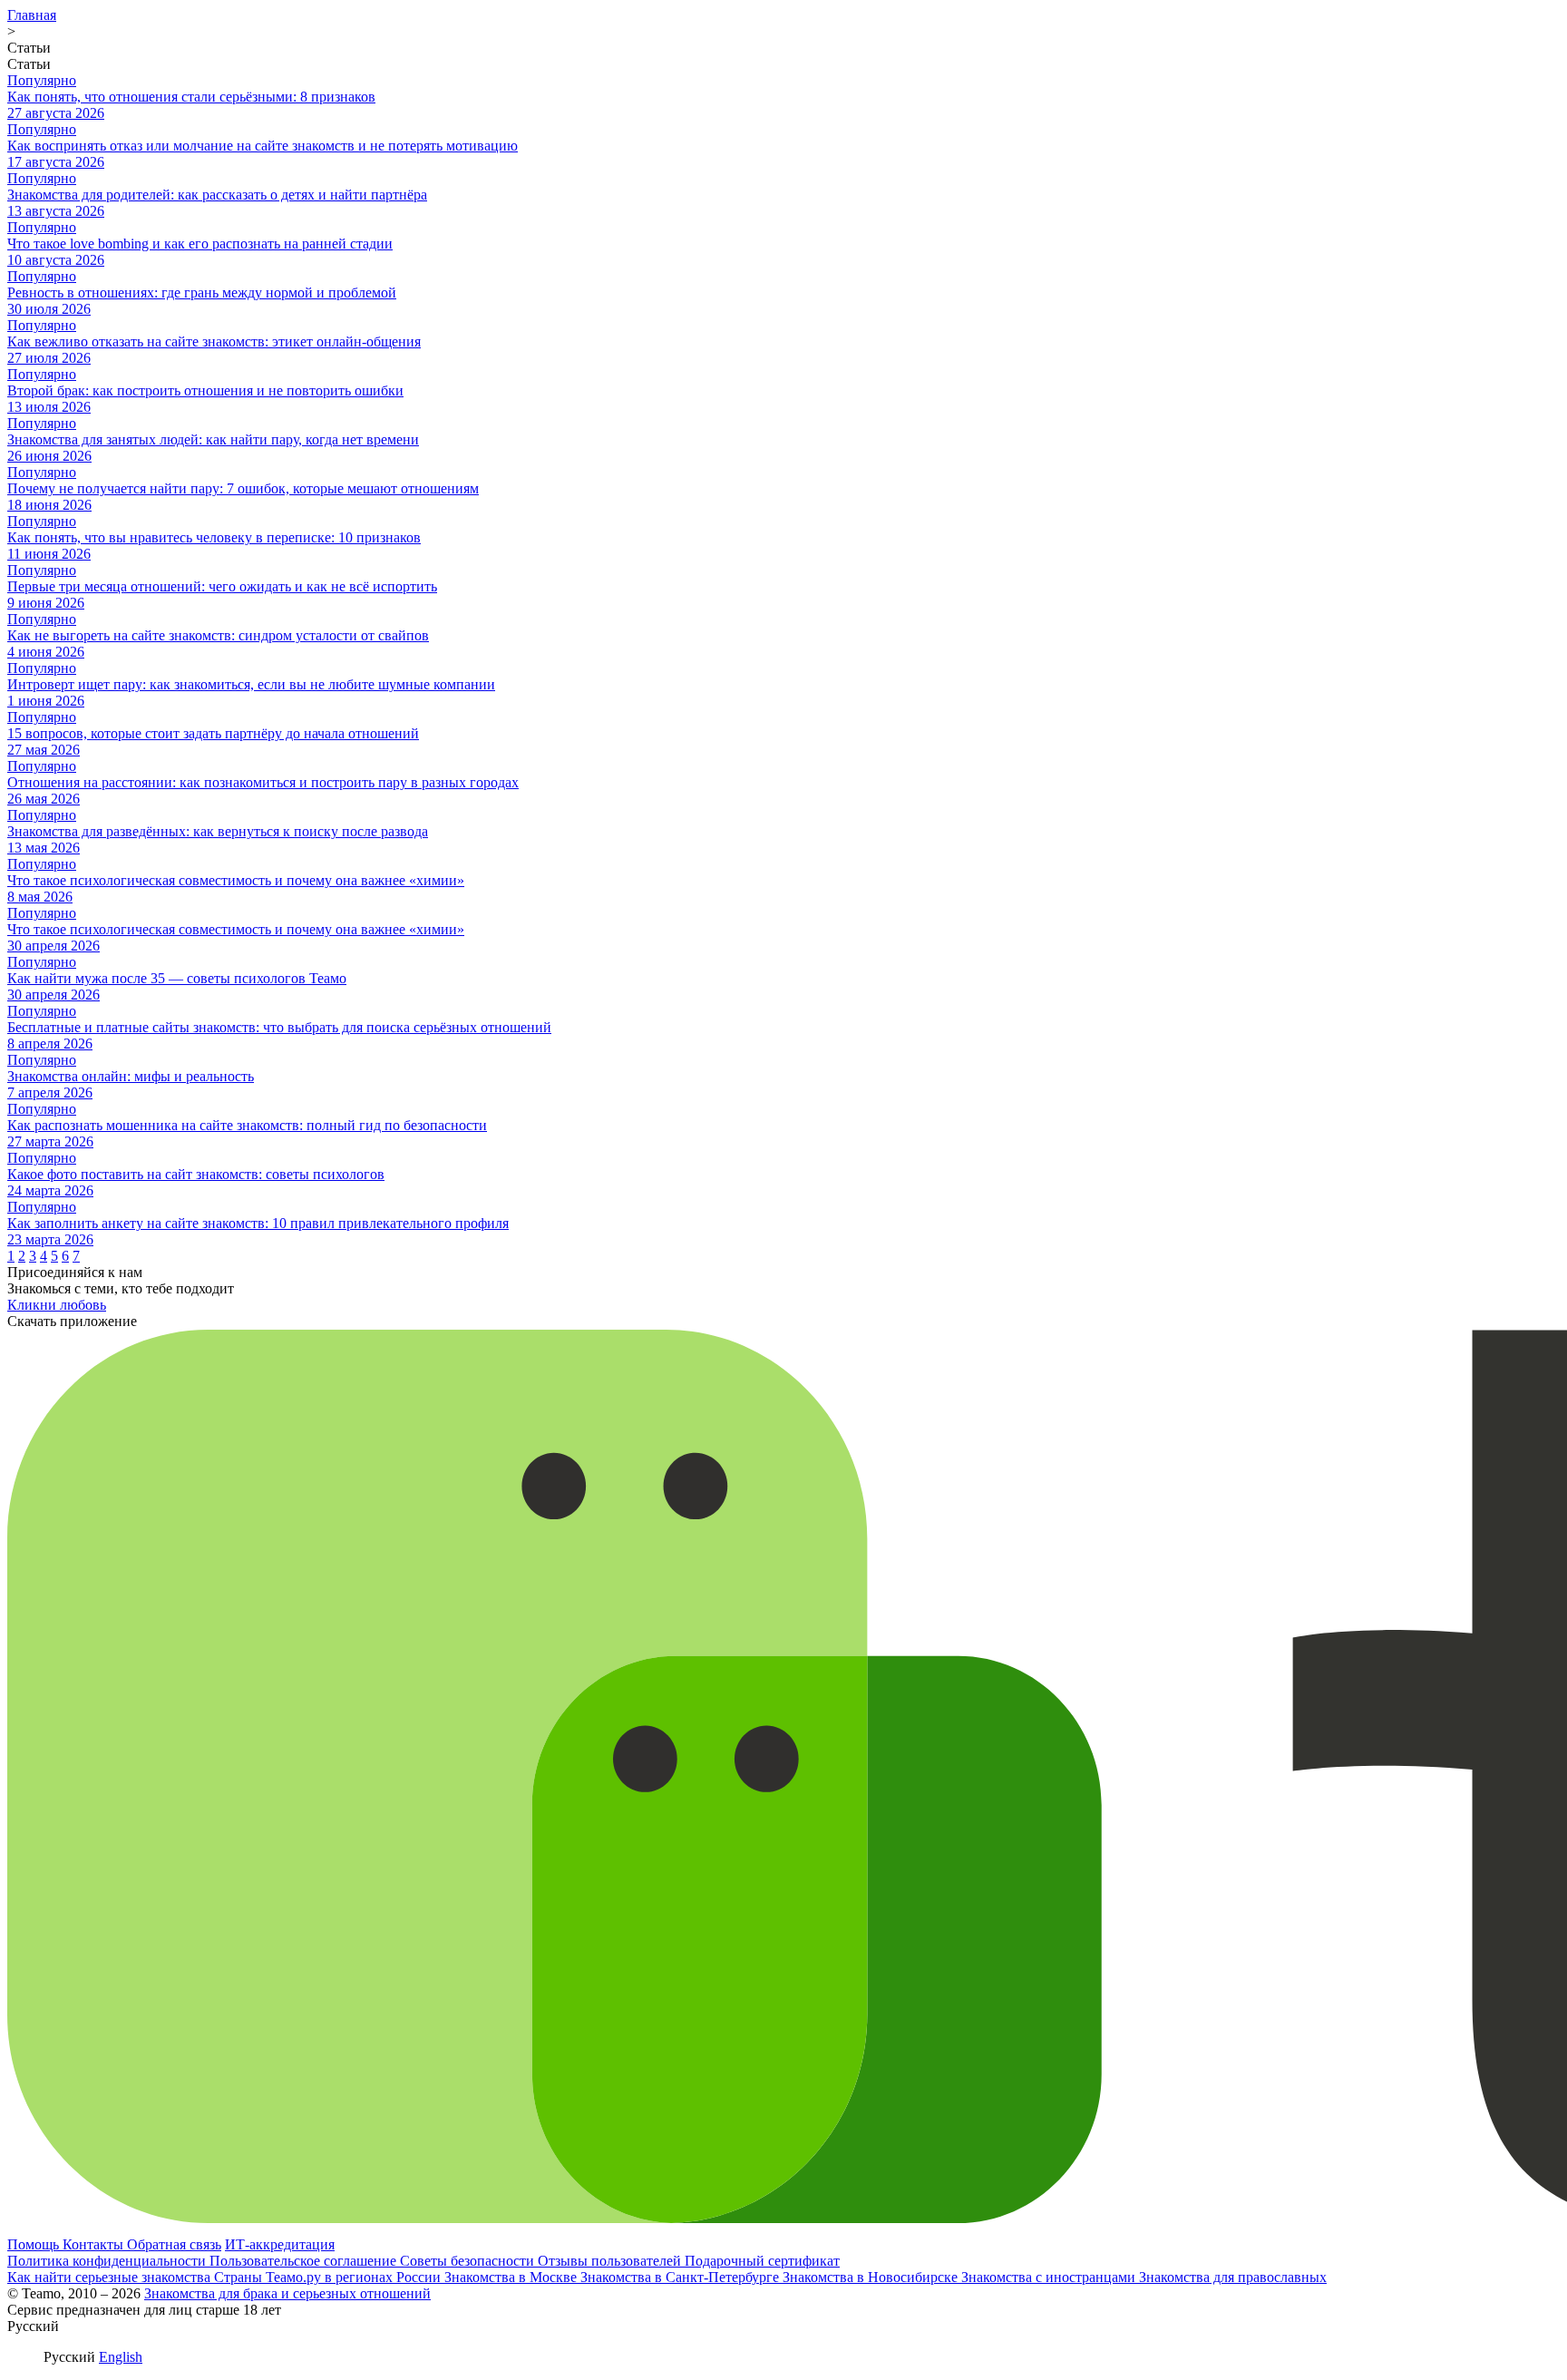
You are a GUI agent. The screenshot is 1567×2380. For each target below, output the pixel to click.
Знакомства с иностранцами (1050, 2277)
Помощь (35, 2244)
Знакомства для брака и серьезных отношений (287, 2293)
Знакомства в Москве (512, 2277)
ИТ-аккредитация (280, 2244)
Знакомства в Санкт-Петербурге (681, 2277)
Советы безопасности (469, 2261)
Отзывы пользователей (611, 2261)
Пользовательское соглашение (305, 2261)
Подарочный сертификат (762, 2261)
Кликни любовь (57, 1305)
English (121, 2357)
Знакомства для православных (1233, 2277)
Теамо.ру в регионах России (355, 2277)
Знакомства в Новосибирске (872, 2277)
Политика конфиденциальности (108, 2261)
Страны (240, 2277)
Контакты (95, 2244)
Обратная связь (174, 2244)
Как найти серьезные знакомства (111, 2277)
